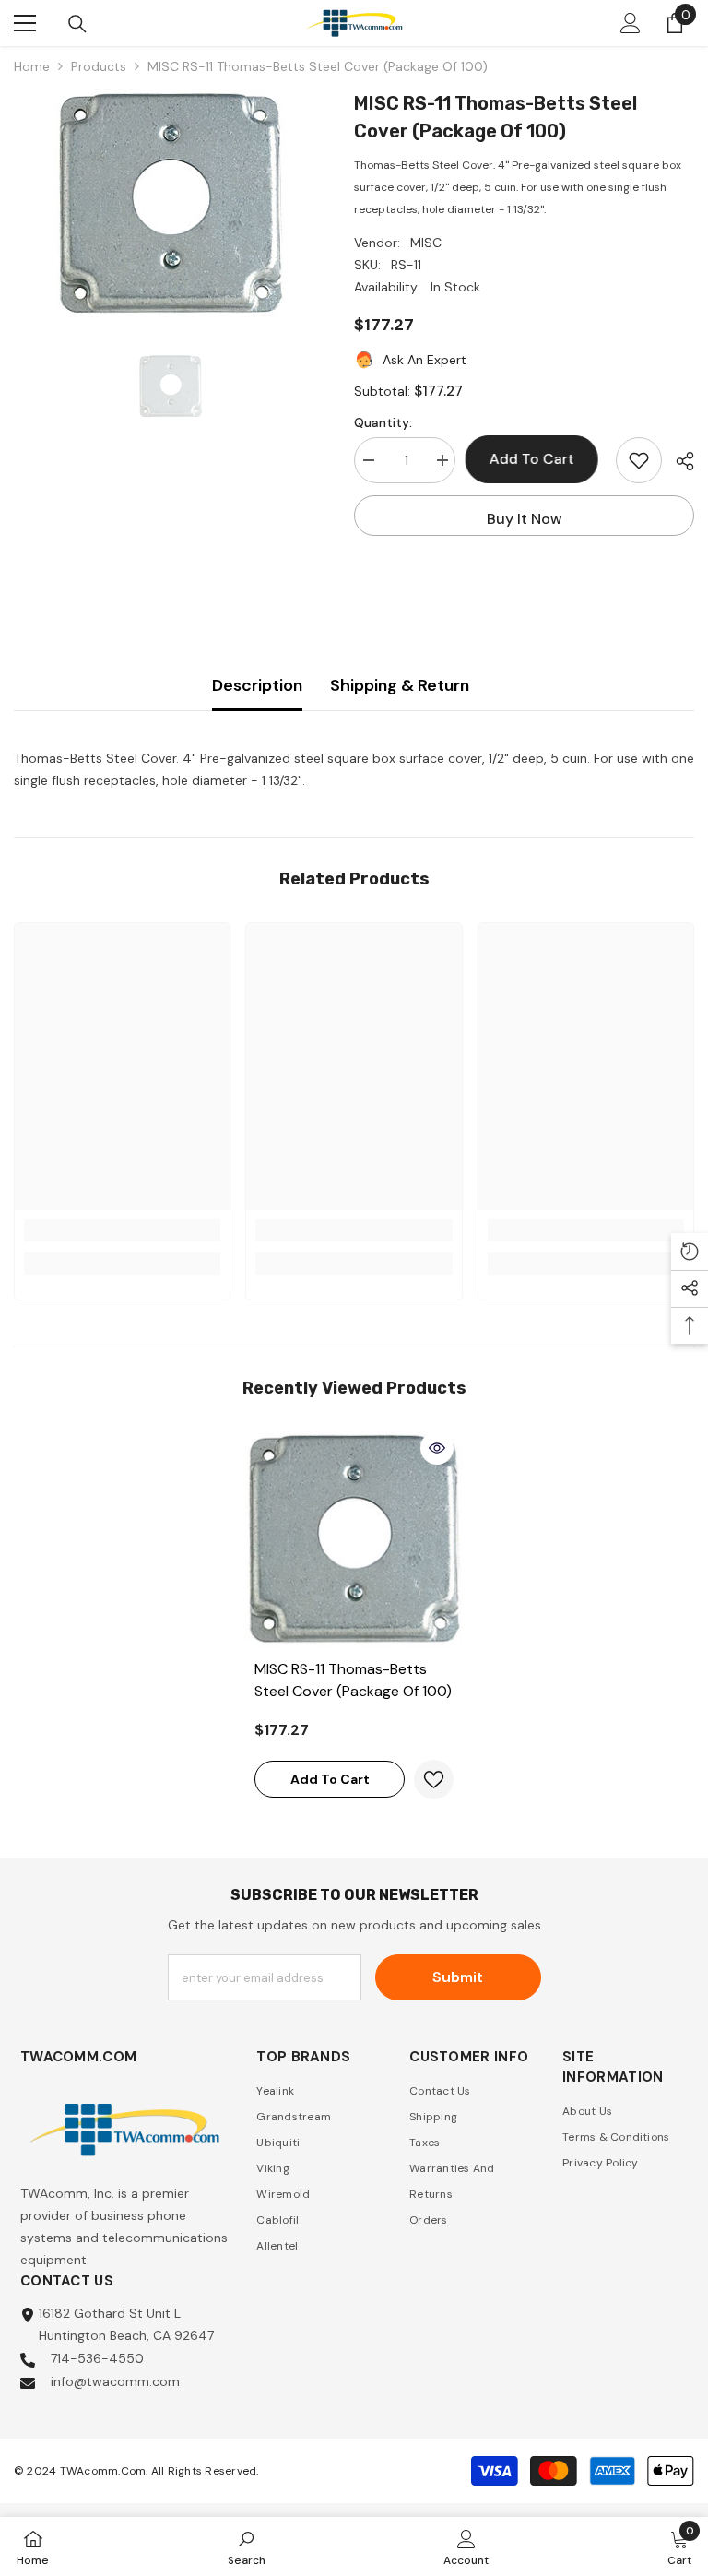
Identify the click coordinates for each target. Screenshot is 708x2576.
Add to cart (536, 459)
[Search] (77, 24)
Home (32, 66)
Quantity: (383, 422)
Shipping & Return (400, 685)
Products (99, 66)
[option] (170, 205)
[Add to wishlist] (639, 460)
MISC (426, 243)
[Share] (678, 461)
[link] (122, 1230)
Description (257, 685)
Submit (458, 1977)
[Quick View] (437, 1448)
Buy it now (525, 519)
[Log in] (631, 23)
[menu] (25, 23)
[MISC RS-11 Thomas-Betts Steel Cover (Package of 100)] (354, 1540)
